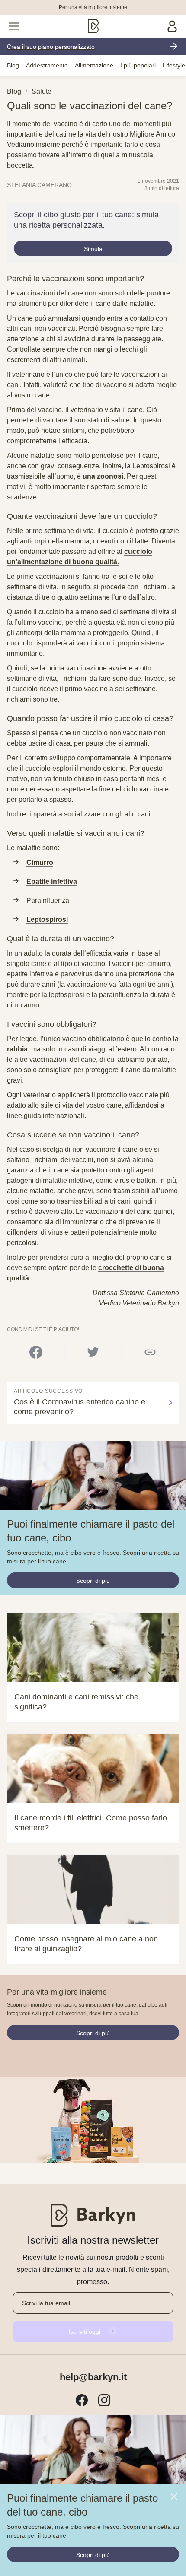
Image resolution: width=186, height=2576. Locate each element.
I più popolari (138, 65)
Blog (13, 65)
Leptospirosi (47, 920)
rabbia (17, 1049)
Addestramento (47, 65)
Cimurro (40, 862)
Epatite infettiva (52, 881)
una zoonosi (103, 476)
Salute (42, 91)
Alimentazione (94, 65)
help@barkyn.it (93, 2377)
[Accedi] (172, 26)
